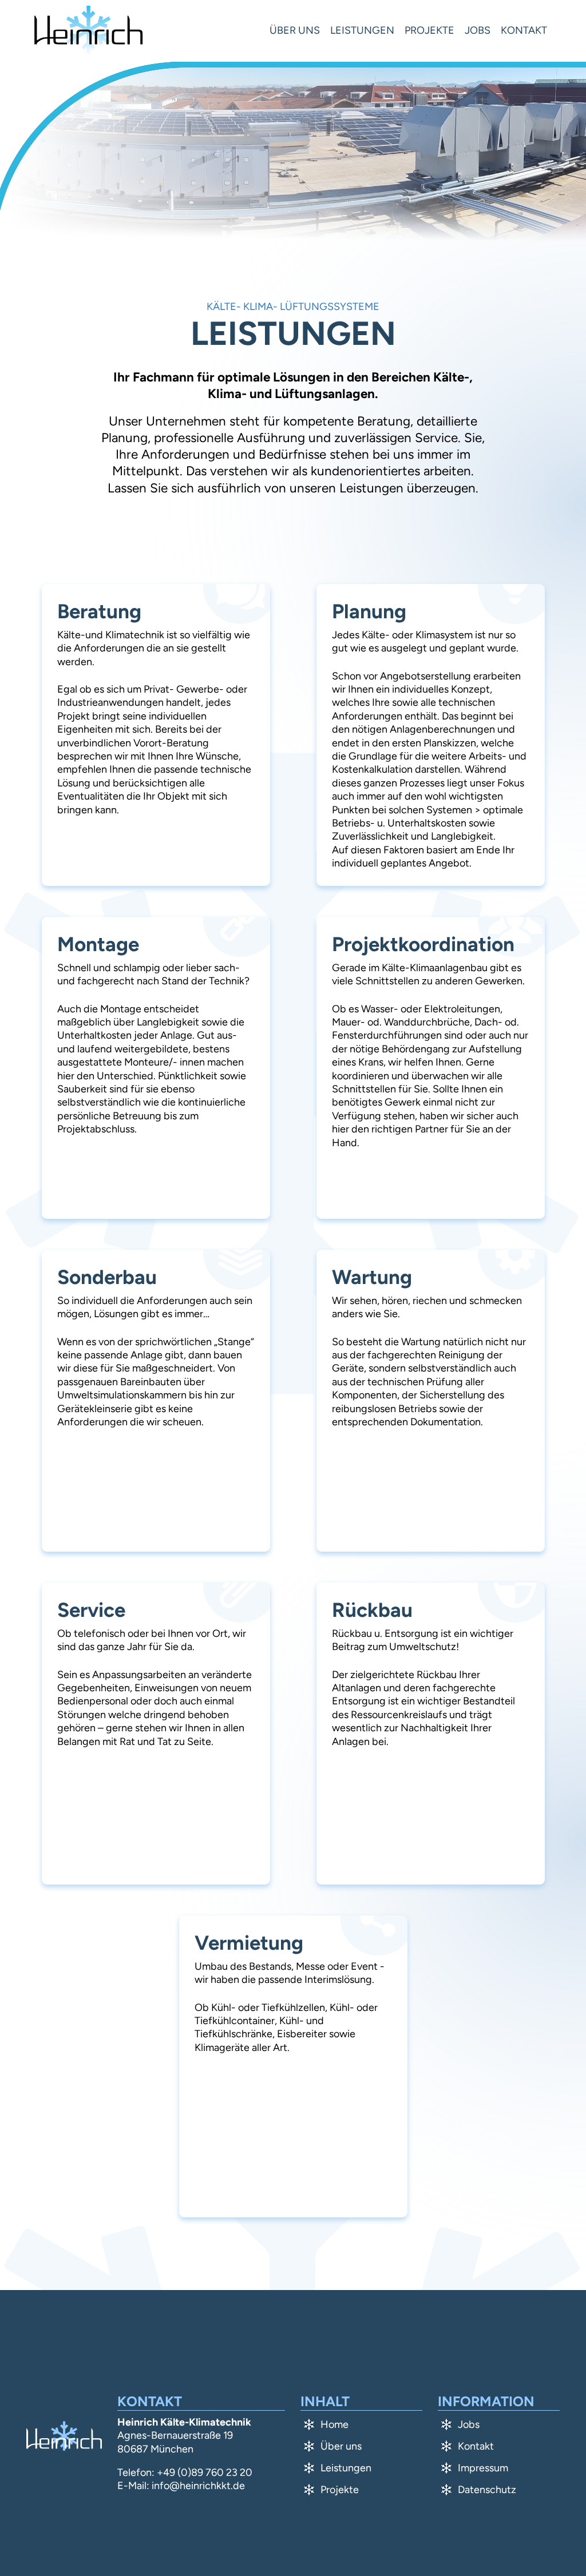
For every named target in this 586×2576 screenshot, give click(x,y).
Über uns (295, 30)
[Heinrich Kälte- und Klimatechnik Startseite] (88, 31)
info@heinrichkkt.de (198, 2486)
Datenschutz (487, 2490)
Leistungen (362, 30)
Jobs (478, 30)
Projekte (429, 30)
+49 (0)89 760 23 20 (205, 2472)
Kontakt (524, 30)
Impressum (483, 2468)
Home (334, 2424)
